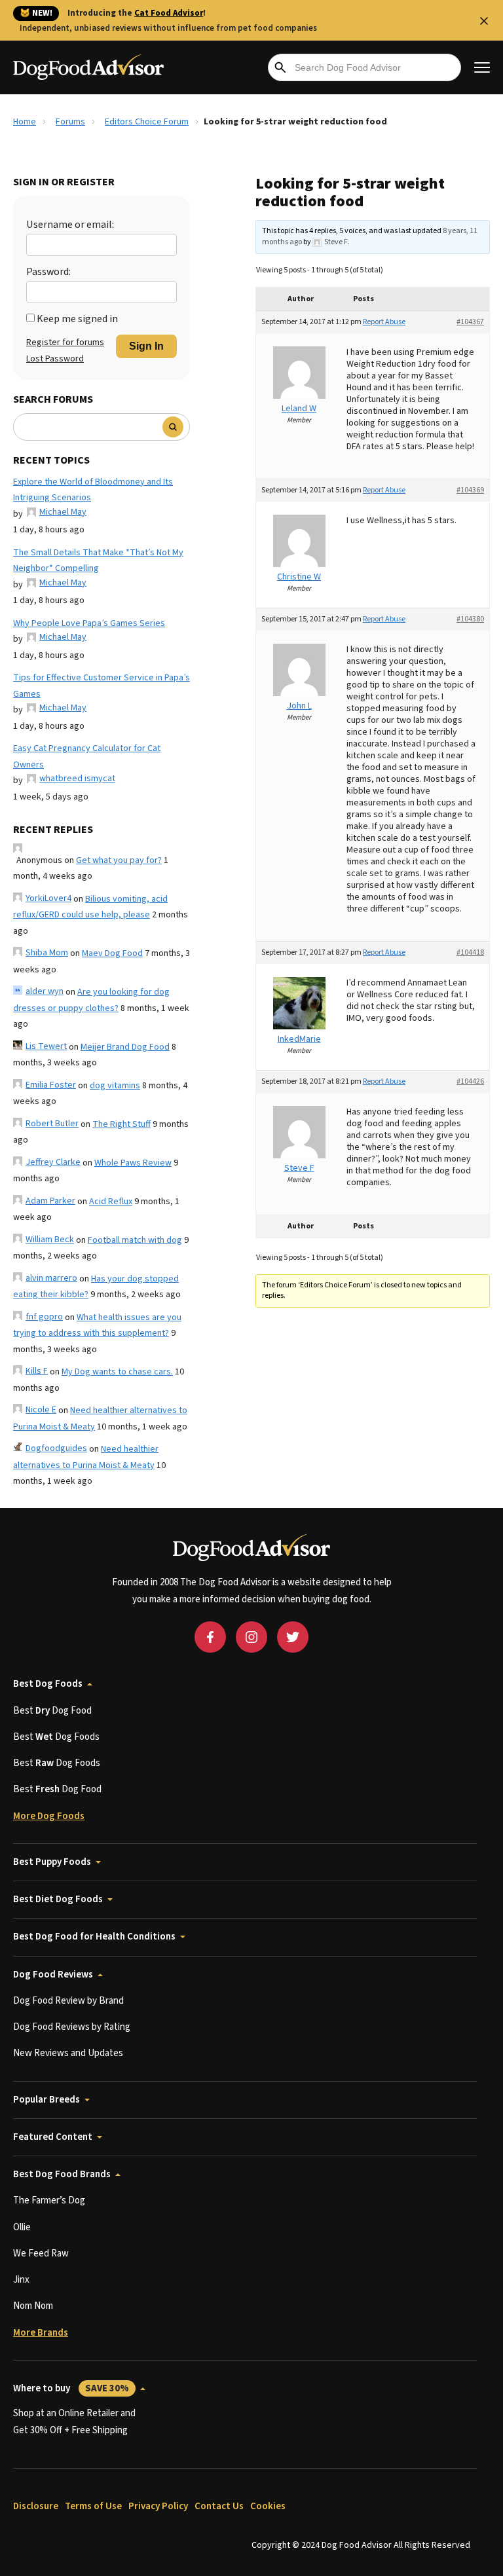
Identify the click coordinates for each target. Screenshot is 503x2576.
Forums (70, 122)
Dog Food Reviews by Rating (72, 2027)
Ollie (22, 2227)
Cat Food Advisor (169, 13)
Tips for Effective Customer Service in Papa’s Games (102, 686)
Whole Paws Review (133, 1163)
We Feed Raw (41, 2254)
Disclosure (36, 2506)
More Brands (41, 2333)
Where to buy (71, 2388)
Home (25, 122)
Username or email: (70, 225)
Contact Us (219, 2506)
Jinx (21, 2280)
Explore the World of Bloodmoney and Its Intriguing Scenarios (93, 490)
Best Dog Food (52, 1711)
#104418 (470, 952)
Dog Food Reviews (53, 1975)
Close (484, 21)
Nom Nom (33, 2306)
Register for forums (65, 342)
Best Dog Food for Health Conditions (94, 1937)
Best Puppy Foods (52, 1862)
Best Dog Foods (48, 1684)
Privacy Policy (158, 2506)
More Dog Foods (49, 1816)
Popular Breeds (47, 2100)
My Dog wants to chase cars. (117, 1372)
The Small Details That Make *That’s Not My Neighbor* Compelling (98, 561)
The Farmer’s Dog (49, 2200)
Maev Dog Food (112, 953)
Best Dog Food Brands (62, 2174)
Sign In (146, 346)
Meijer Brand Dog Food (125, 1047)
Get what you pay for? (119, 860)
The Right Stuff (121, 1124)
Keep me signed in (77, 319)
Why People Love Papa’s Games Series (89, 623)
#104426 (470, 1081)
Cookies (268, 2506)
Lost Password (55, 359)
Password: (48, 272)
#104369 (470, 490)
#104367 (470, 322)
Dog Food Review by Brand (68, 2001)
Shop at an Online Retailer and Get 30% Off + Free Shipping (74, 2422)
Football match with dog (135, 1240)
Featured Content (53, 2137)
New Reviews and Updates (68, 2053)
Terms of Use (93, 2506)
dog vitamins (115, 1086)
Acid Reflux (111, 1202)
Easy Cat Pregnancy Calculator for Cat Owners (87, 757)
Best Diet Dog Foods (58, 1899)
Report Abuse (384, 322)
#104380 (470, 619)
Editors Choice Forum (147, 122)
